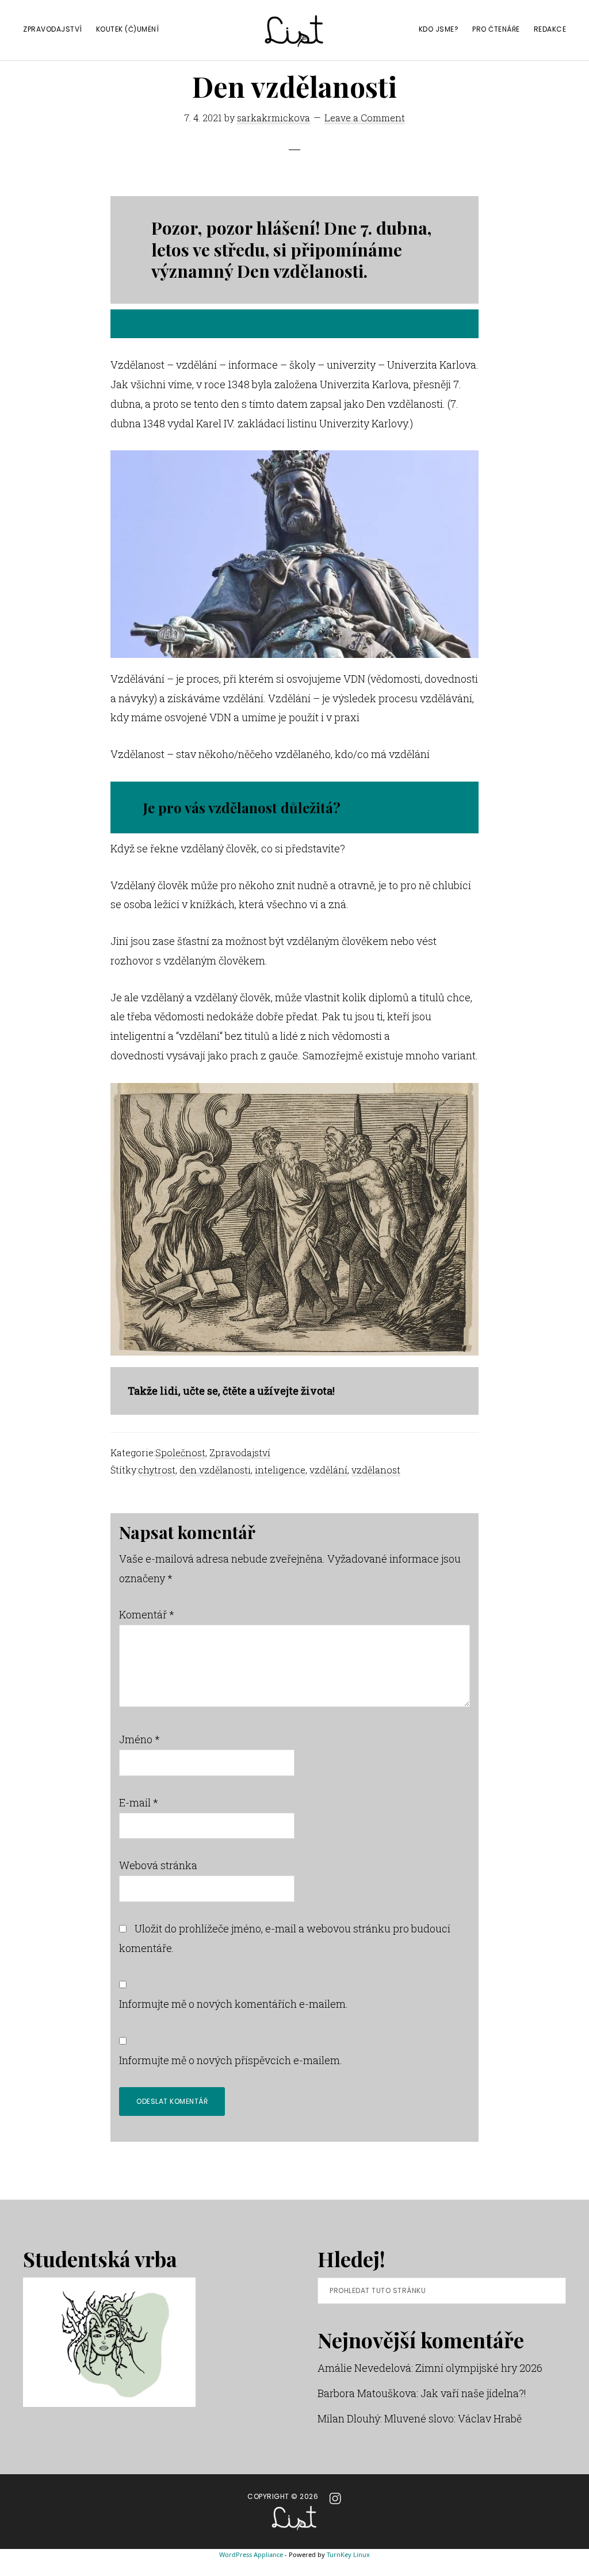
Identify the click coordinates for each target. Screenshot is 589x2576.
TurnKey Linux (348, 2554)
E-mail (139, 1802)
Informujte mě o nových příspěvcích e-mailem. (231, 2060)
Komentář (147, 1614)
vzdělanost (376, 1470)
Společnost (180, 1452)
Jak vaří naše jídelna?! (473, 2393)
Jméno (139, 1739)
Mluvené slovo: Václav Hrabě (453, 2418)
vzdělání (328, 1470)
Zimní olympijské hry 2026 (479, 2368)
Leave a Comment (365, 118)
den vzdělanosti (215, 1470)
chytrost (157, 1470)
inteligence (280, 1470)
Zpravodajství (240, 1452)
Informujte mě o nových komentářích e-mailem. (234, 2004)
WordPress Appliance (251, 2554)
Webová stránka (158, 1865)
